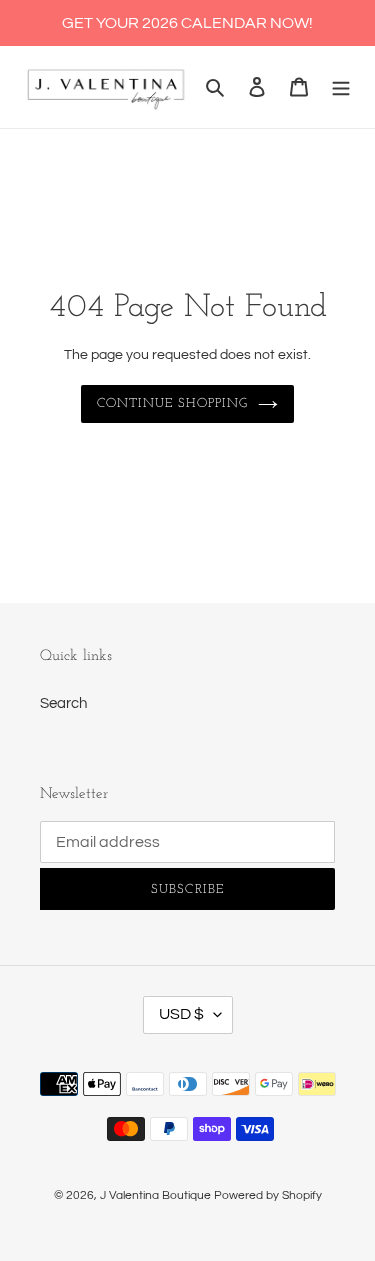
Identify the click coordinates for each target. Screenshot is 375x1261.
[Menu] (341, 87)
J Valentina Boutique (155, 1195)
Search (63, 703)
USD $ (181, 1014)
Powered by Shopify (268, 1195)
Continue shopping (173, 403)
